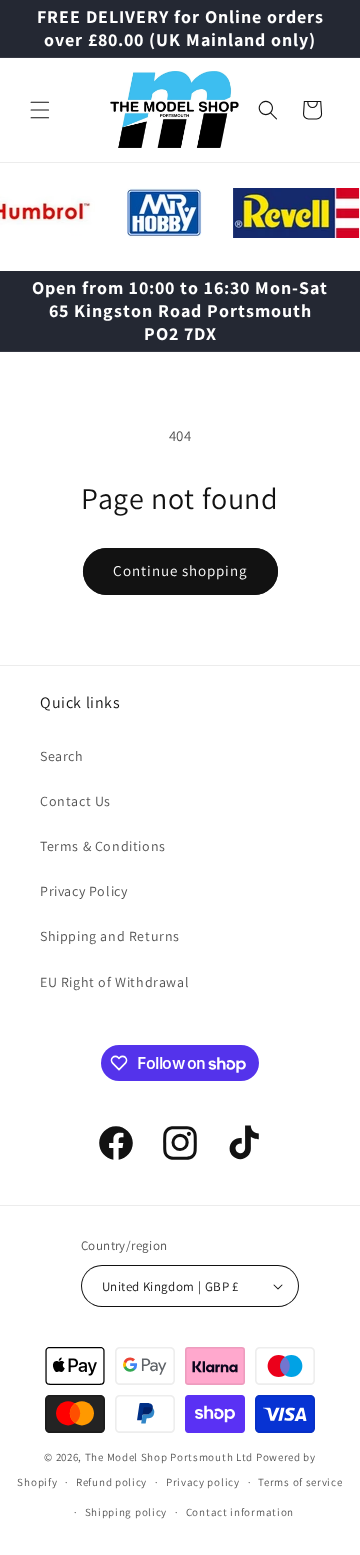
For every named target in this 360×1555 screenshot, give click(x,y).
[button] (40, 110)
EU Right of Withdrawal (114, 982)
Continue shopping (180, 570)
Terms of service (300, 1482)
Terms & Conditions (103, 846)
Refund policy (111, 1482)
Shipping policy (126, 1512)
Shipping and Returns (110, 936)
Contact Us (75, 801)
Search (62, 756)
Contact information (240, 1512)
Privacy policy (203, 1482)
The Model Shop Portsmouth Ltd (169, 1457)
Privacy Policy (83, 891)
